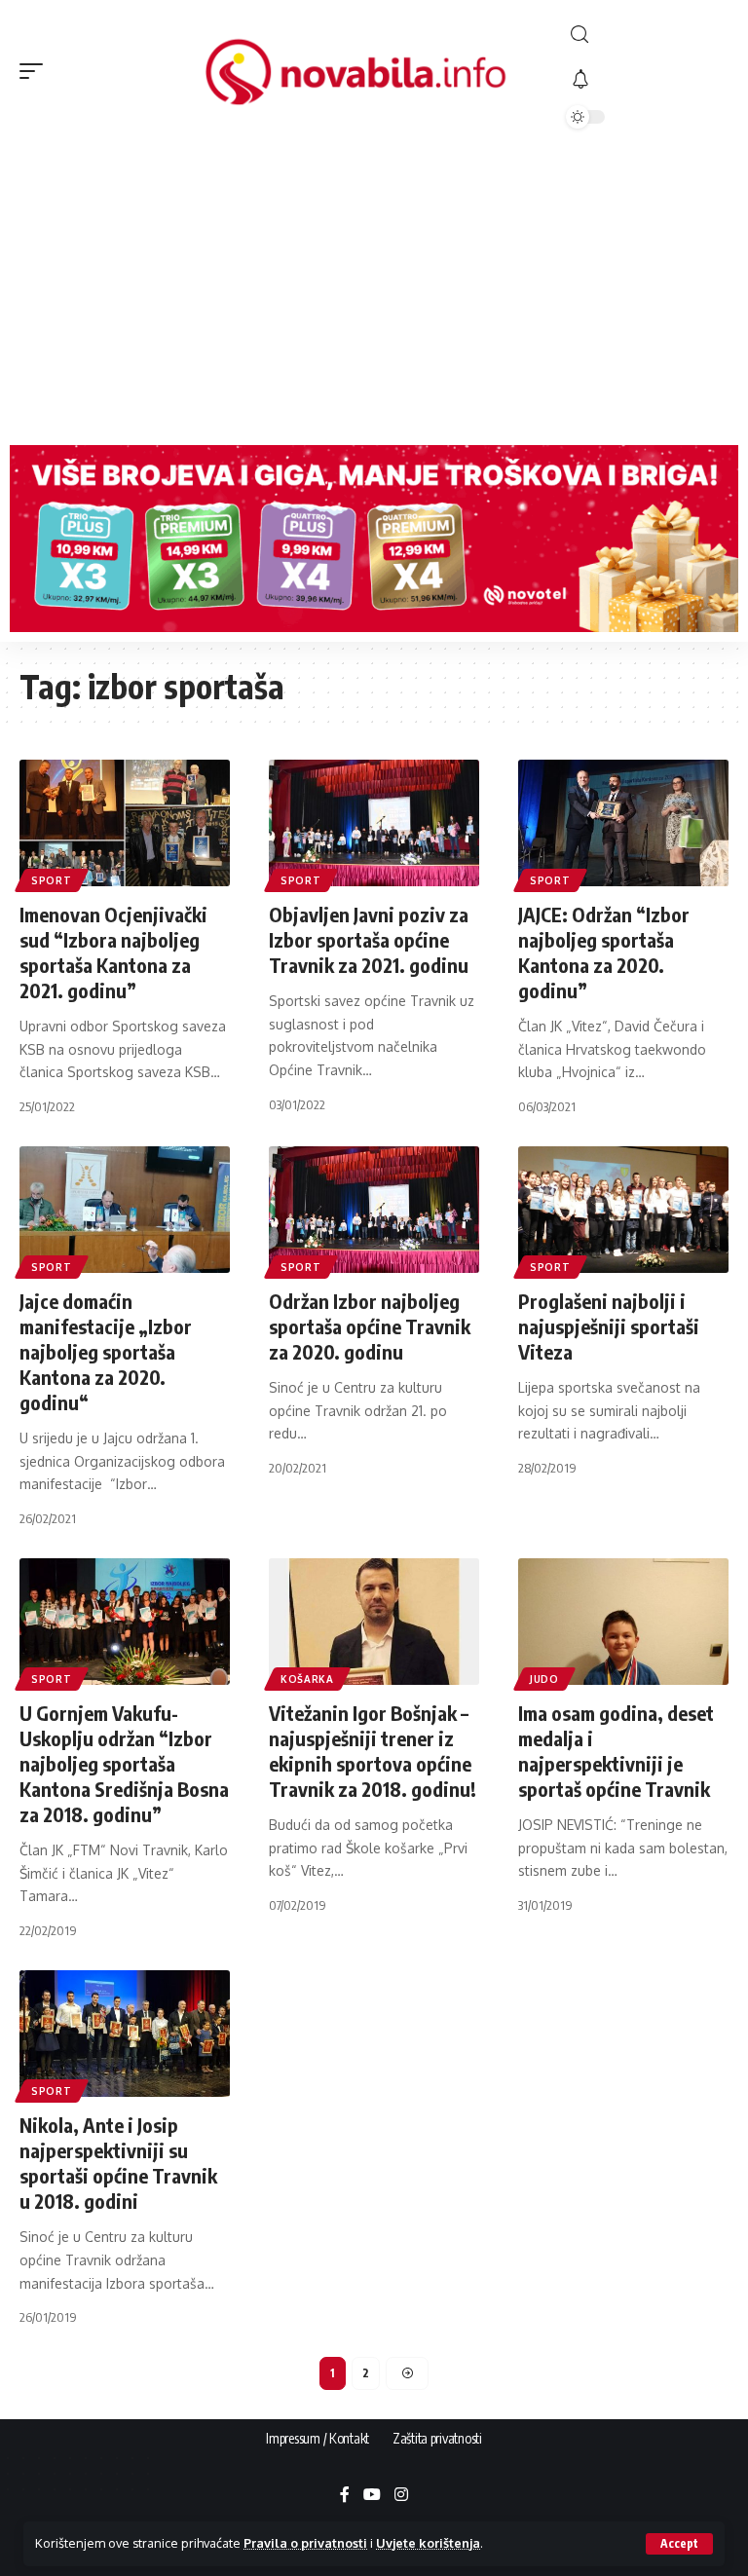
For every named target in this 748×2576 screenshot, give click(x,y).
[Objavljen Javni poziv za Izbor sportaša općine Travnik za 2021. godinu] (374, 823)
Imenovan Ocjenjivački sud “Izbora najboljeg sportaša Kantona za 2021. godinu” (113, 952)
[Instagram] (401, 2496)
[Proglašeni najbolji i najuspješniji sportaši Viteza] (623, 1210)
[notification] (647, 80)
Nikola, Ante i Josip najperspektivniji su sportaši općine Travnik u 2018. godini (118, 2163)
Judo (544, 1679)
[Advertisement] (374, 289)
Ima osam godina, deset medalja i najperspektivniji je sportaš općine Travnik (616, 1751)
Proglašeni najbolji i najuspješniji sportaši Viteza (609, 1326)
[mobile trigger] (36, 71)
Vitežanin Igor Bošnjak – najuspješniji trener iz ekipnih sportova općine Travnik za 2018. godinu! (373, 1751)
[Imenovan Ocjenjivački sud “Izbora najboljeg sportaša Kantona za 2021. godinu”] (125, 823)
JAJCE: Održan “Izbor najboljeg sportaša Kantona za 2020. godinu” (604, 952)
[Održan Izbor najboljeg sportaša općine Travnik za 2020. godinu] (374, 1210)
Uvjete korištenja (428, 2543)
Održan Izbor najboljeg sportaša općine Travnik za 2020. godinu (370, 1326)
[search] (647, 35)
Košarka (307, 1679)
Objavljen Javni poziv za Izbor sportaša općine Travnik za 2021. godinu (369, 939)
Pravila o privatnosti (305, 2543)
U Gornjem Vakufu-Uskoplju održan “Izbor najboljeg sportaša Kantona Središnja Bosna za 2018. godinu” (124, 1763)
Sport (52, 880)
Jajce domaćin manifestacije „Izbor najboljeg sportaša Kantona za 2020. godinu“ (106, 1351)
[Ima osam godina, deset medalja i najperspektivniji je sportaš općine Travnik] (623, 1622)
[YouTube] (372, 2496)
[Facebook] (345, 2496)
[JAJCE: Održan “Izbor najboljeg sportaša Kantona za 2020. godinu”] (623, 823)
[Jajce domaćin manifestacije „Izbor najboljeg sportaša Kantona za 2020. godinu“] (125, 1210)
